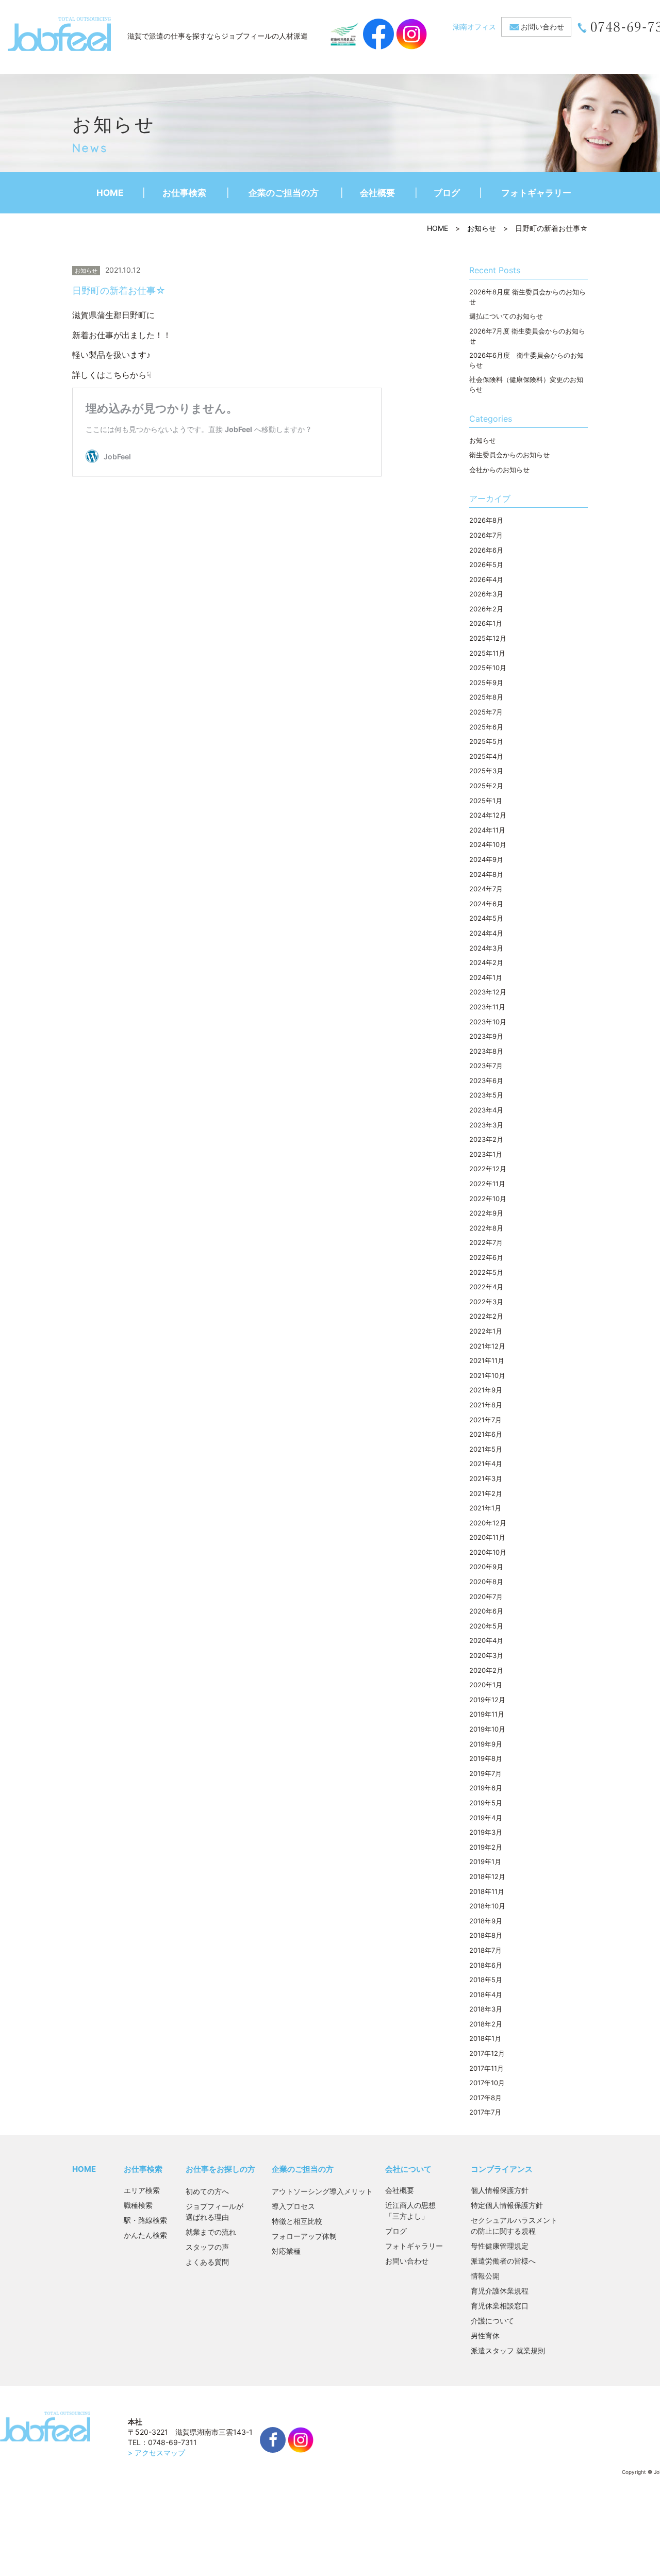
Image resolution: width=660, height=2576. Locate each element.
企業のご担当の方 (284, 193)
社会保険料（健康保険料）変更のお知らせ (526, 384)
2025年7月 (486, 712)
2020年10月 (488, 1552)
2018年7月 (485, 1950)
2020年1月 (486, 1685)
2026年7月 (486, 535)
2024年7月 (486, 889)
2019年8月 (486, 1758)
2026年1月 (486, 623)
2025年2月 (486, 786)
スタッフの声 (207, 2247)
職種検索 (138, 2205)
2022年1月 (486, 1331)
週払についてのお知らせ (506, 316)
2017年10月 (487, 2083)
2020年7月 (486, 1597)
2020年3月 (486, 1655)
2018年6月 (486, 1965)
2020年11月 (487, 1537)
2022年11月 (487, 1184)
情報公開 (485, 2276)
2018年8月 (486, 1935)
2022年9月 (486, 1213)
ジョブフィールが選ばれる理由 (214, 2212)
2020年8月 (486, 1582)
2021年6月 (486, 1434)
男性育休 (485, 2336)
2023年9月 (486, 1036)
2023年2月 (486, 1139)
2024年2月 (486, 962)
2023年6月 (486, 1081)
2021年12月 (487, 1346)
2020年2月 (486, 1670)
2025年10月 (488, 668)
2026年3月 (486, 594)
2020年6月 (486, 1611)
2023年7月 (486, 1066)
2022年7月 (486, 1242)
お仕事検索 (184, 193)
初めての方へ (207, 2191)
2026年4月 (486, 579)
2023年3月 (486, 1125)
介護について (492, 2321)
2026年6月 (486, 550)
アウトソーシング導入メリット (322, 2191)
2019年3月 (486, 1832)
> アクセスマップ (156, 2453)
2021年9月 (486, 1390)
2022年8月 (486, 1228)
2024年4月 (486, 933)
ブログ (447, 193)
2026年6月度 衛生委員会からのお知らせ (526, 360)
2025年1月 (486, 801)
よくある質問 (207, 2262)
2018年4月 (486, 1995)
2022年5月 (486, 1272)
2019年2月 (486, 1847)
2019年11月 (487, 1714)
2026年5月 (486, 564)
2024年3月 (486, 948)
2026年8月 (486, 520)
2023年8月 (486, 1051)
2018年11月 (487, 1891)
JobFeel (59, 34)
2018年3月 (486, 2009)
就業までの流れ (211, 2232)
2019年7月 (485, 1773)
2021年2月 (486, 1493)
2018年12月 (487, 1876)
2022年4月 (486, 1287)
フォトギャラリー (536, 193)
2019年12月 (487, 1700)
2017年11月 (486, 2068)
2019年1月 (485, 1862)
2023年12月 (488, 992)
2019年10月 (487, 1729)
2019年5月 (486, 1803)
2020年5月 (486, 1626)
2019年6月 (486, 1788)
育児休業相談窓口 (500, 2306)
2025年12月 (488, 638)
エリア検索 (142, 2190)
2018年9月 (486, 1921)
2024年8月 (486, 874)
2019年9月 (486, 1744)
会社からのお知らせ (499, 470)
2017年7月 (485, 2112)
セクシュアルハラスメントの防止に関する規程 (514, 2225)
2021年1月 (485, 1508)
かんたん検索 (145, 2235)
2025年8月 (486, 697)
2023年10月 (488, 1022)
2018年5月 (486, 1980)
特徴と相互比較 (297, 2221)
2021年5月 (486, 1449)
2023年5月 (486, 1095)
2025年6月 (486, 727)
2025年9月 (486, 683)
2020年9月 (486, 1567)
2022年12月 (488, 1169)
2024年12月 (488, 815)
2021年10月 (487, 1375)
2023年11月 (487, 1007)
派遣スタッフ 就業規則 (508, 2350)
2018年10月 (487, 1906)
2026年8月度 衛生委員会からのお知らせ (527, 297)
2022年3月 (486, 1302)
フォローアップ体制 (304, 2236)
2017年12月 (487, 2053)
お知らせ (482, 228)
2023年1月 (486, 1154)
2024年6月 (486, 904)
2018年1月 (485, 2038)
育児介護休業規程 (500, 2291)
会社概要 (377, 193)
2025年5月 (486, 741)
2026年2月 (486, 609)
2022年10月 (488, 1199)
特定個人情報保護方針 (507, 2205)
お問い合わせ (542, 27)
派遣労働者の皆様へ (503, 2261)
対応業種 (286, 2251)
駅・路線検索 (145, 2220)
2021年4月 (486, 1464)
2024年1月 (486, 977)
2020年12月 (488, 1523)
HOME (110, 193)
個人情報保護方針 (500, 2190)
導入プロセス (293, 2206)
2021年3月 (486, 1478)
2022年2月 (486, 1316)
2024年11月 (487, 830)
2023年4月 (486, 1110)
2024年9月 (486, 859)
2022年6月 (486, 1257)
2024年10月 (488, 844)
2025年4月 (486, 756)
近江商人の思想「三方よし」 (410, 2211)
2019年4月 (486, 1818)
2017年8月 (485, 2098)
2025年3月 (486, 771)
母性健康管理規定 (500, 2246)
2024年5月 (486, 918)
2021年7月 (485, 1420)
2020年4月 (486, 1640)
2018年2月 (486, 2024)
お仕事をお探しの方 (220, 2169)
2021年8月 (486, 1405)
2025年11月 (487, 653)
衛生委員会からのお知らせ (509, 455)
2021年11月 (487, 1360)
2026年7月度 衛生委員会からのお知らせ (527, 336)
